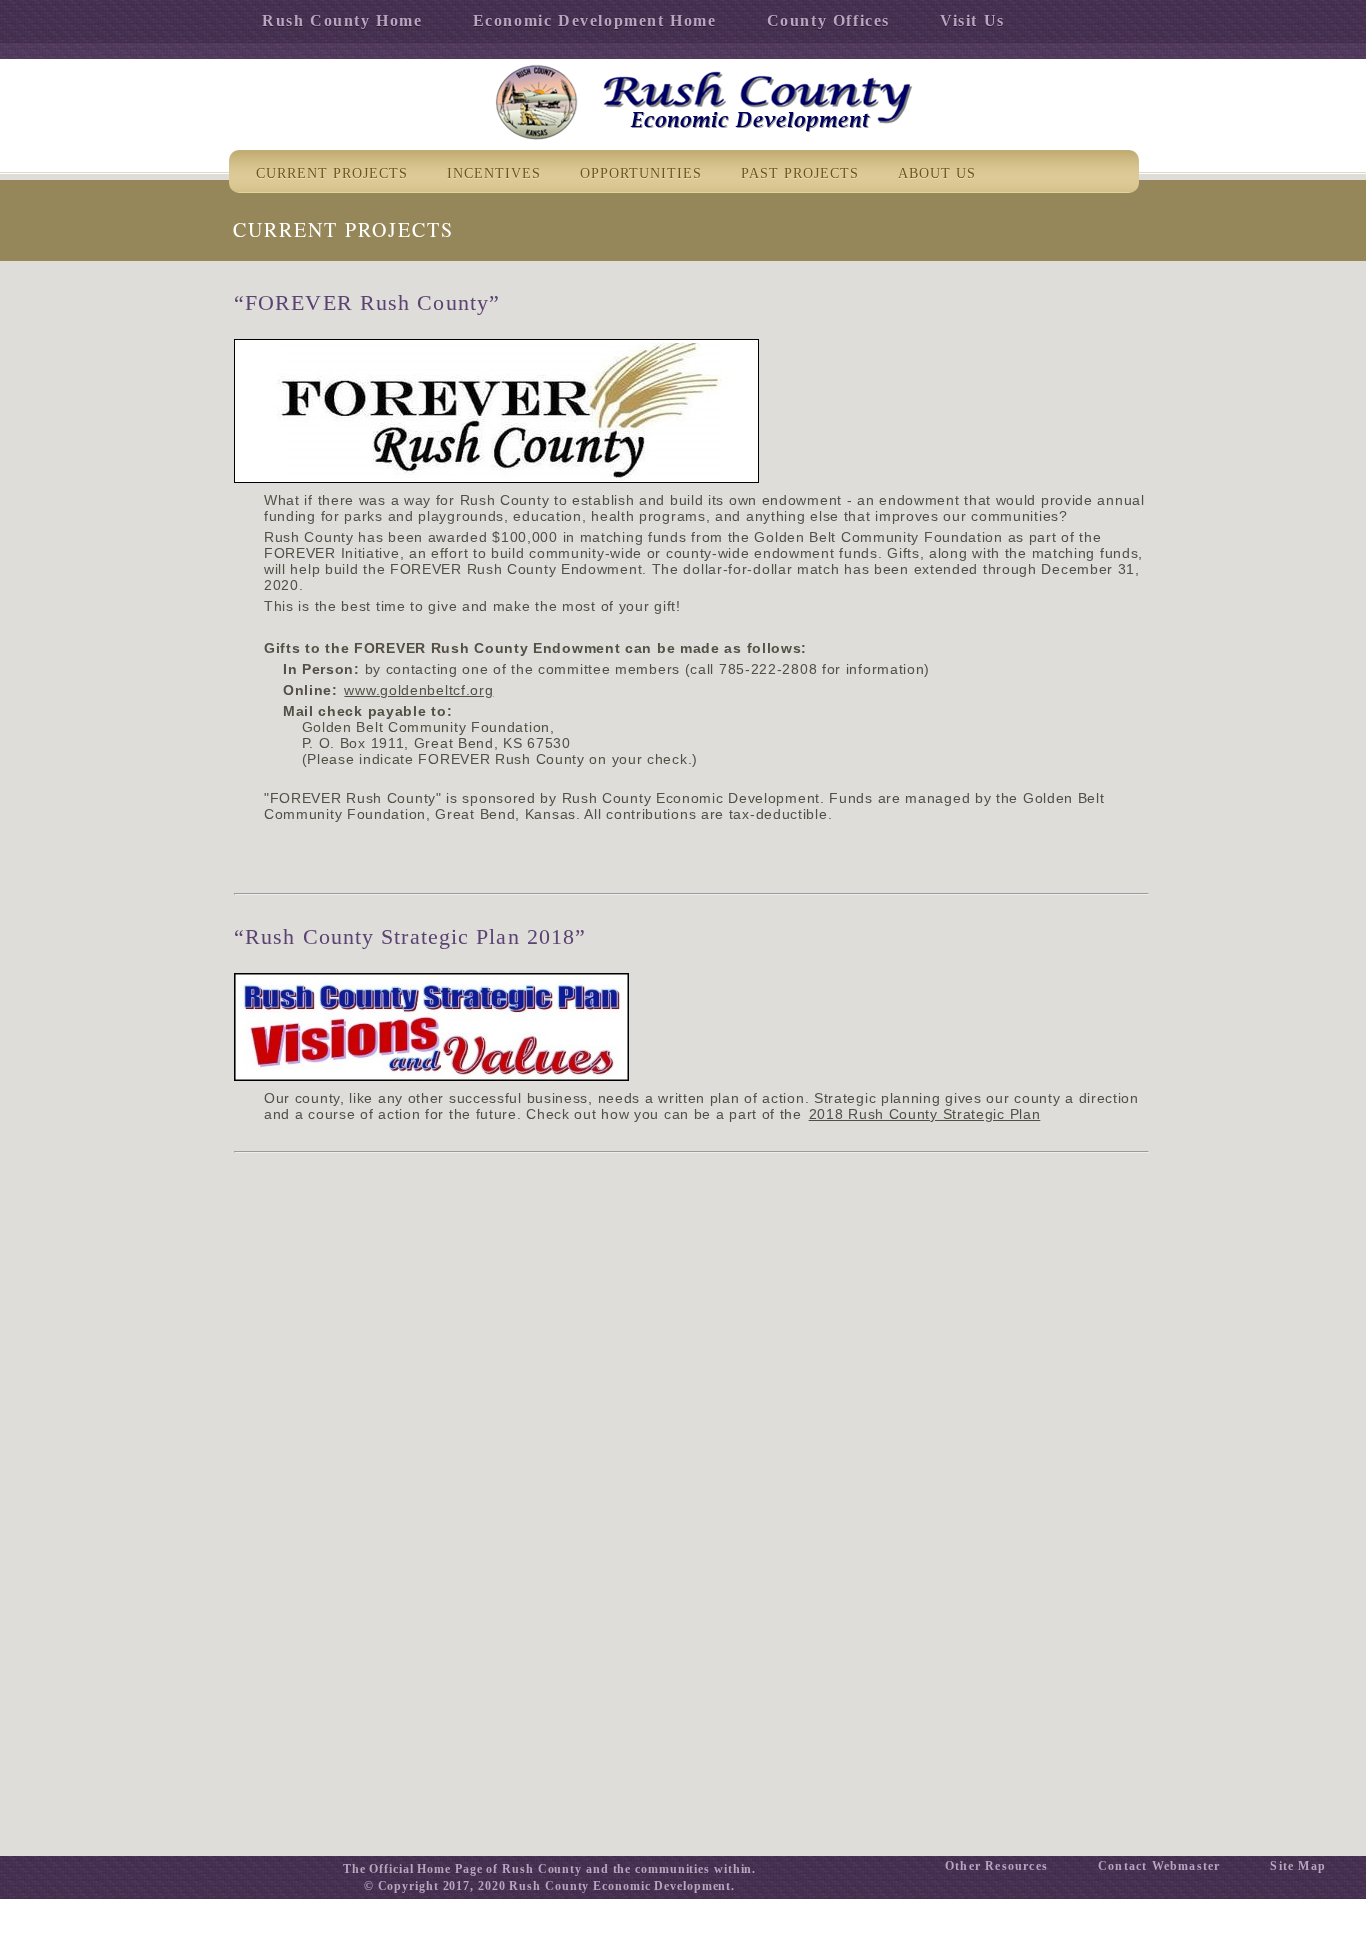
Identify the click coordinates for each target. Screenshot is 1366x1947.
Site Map (1298, 1866)
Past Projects (800, 173)
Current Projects (332, 173)
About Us (937, 173)
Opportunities (641, 173)
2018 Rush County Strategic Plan (925, 1114)
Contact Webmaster (1159, 1866)
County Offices (828, 20)
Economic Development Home (595, 20)
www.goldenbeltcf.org (418, 690)
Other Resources (996, 1866)
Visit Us (972, 20)
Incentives (494, 173)
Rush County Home (342, 20)
